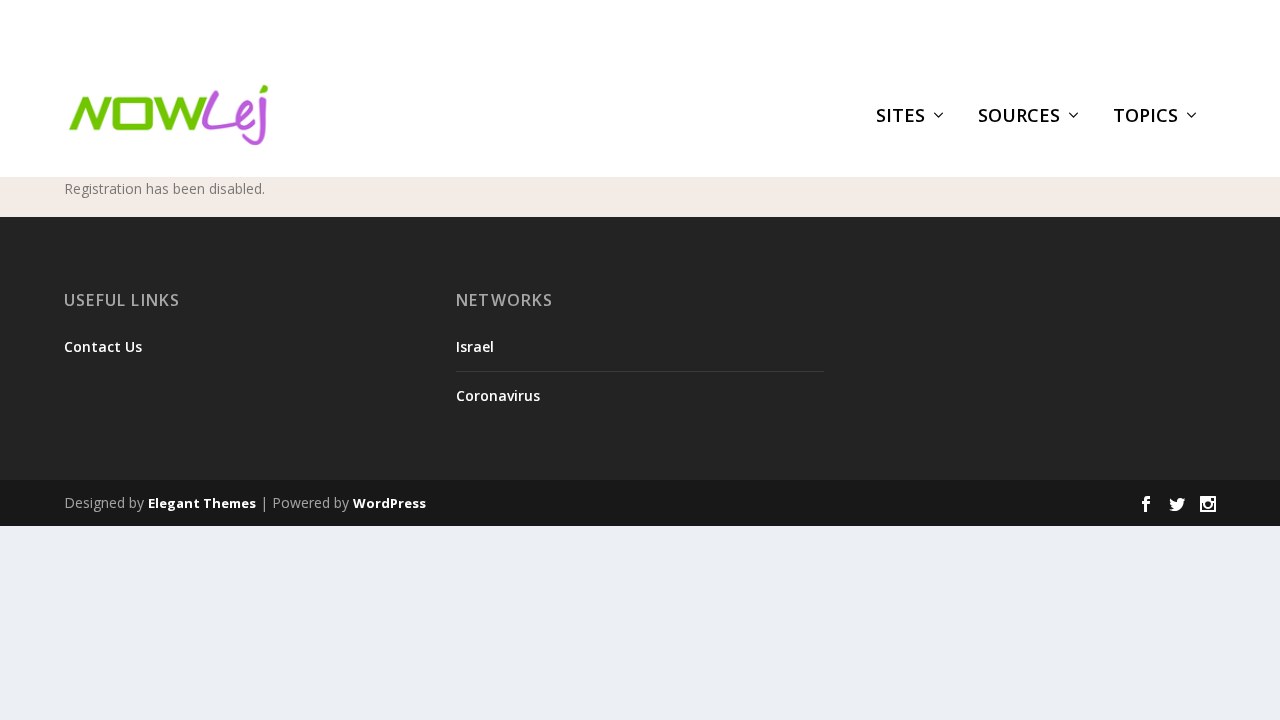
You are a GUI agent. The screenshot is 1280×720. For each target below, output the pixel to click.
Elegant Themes (202, 503)
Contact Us (103, 346)
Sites (900, 117)
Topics (1145, 117)
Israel (475, 346)
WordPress (389, 503)
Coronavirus (498, 395)
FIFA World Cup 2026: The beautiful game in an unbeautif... (375, 25)
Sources (1019, 117)
